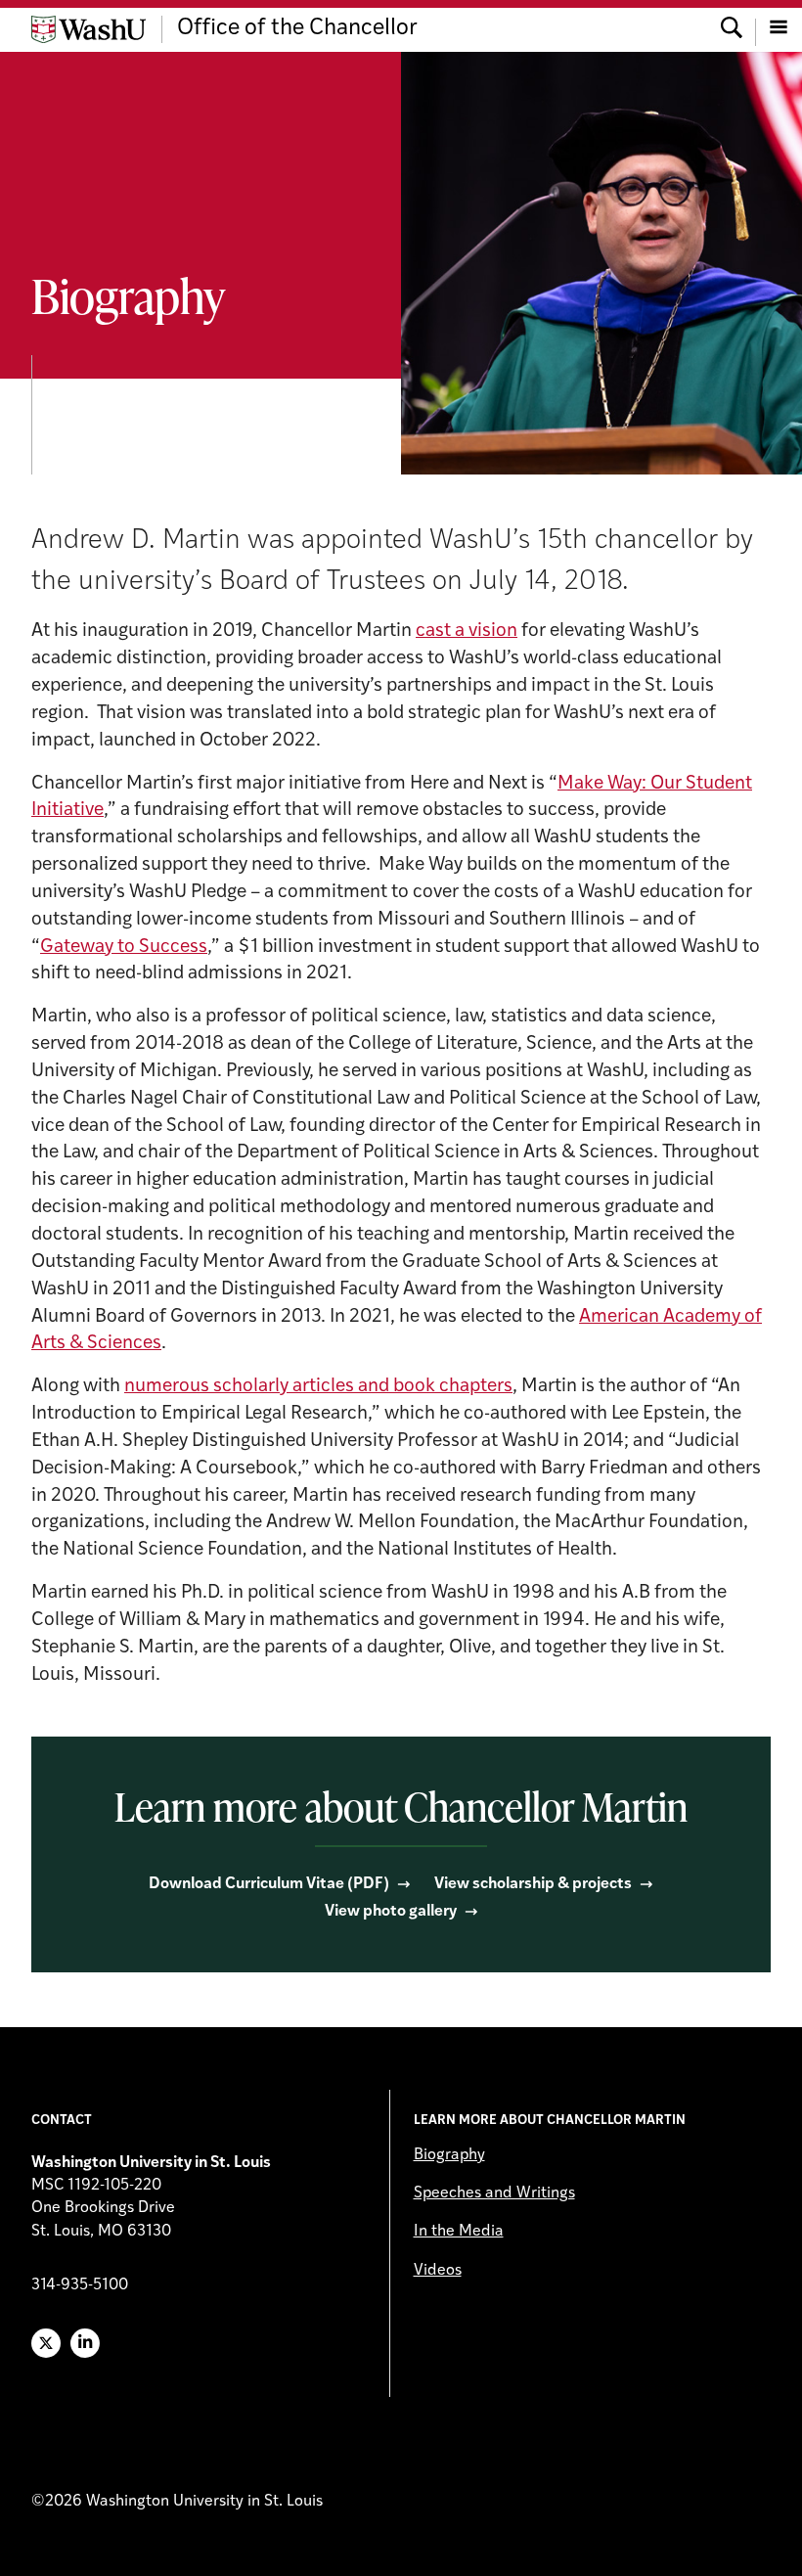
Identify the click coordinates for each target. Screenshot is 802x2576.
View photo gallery (391, 1912)
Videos (438, 2271)
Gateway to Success (124, 948)
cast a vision (467, 632)
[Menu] (779, 29)
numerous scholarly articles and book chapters (318, 1387)
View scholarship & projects (533, 1884)
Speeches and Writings (494, 2193)
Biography (449, 2155)
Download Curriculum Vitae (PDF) (269, 1884)
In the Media (459, 2232)
